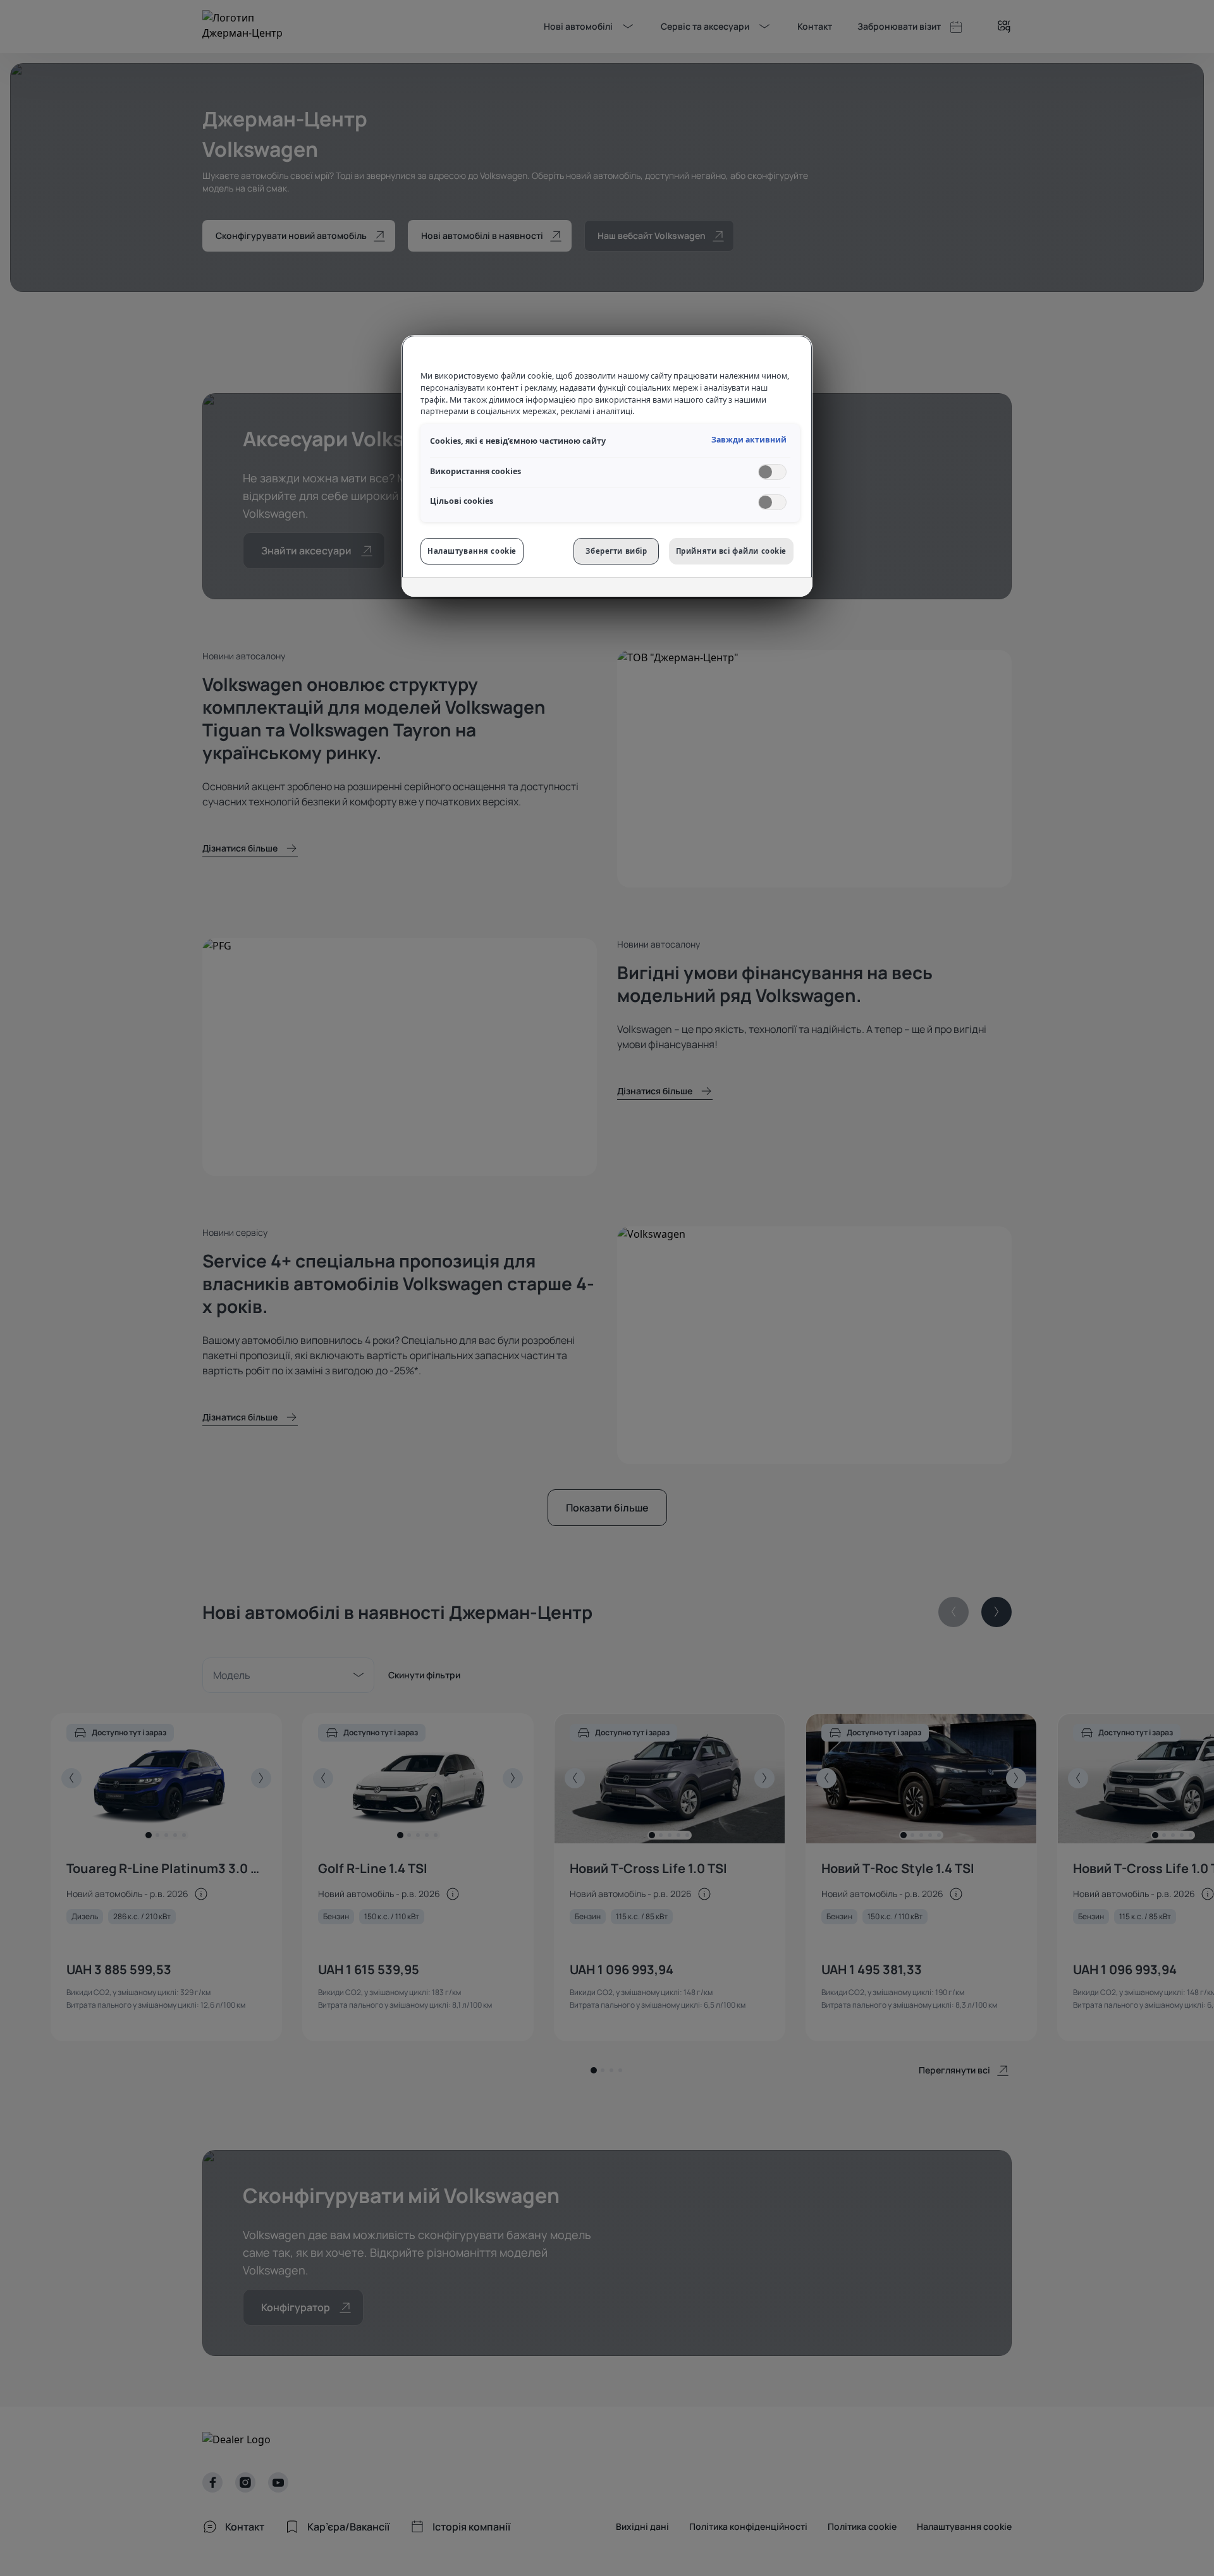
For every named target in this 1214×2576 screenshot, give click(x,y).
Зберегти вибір (616, 551)
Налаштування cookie (472, 551)
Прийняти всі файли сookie (731, 551)
